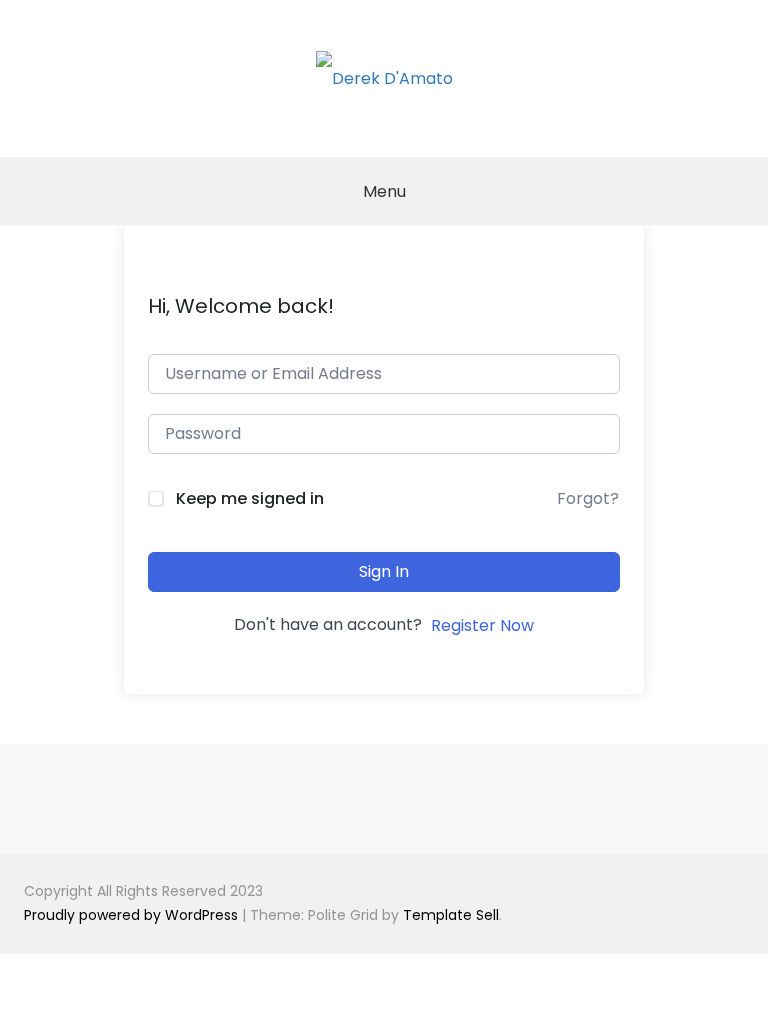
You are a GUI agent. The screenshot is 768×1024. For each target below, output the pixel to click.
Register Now (482, 625)
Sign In (384, 571)
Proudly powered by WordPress (133, 915)
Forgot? (588, 498)
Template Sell (451, 915)
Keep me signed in (250, 498)
